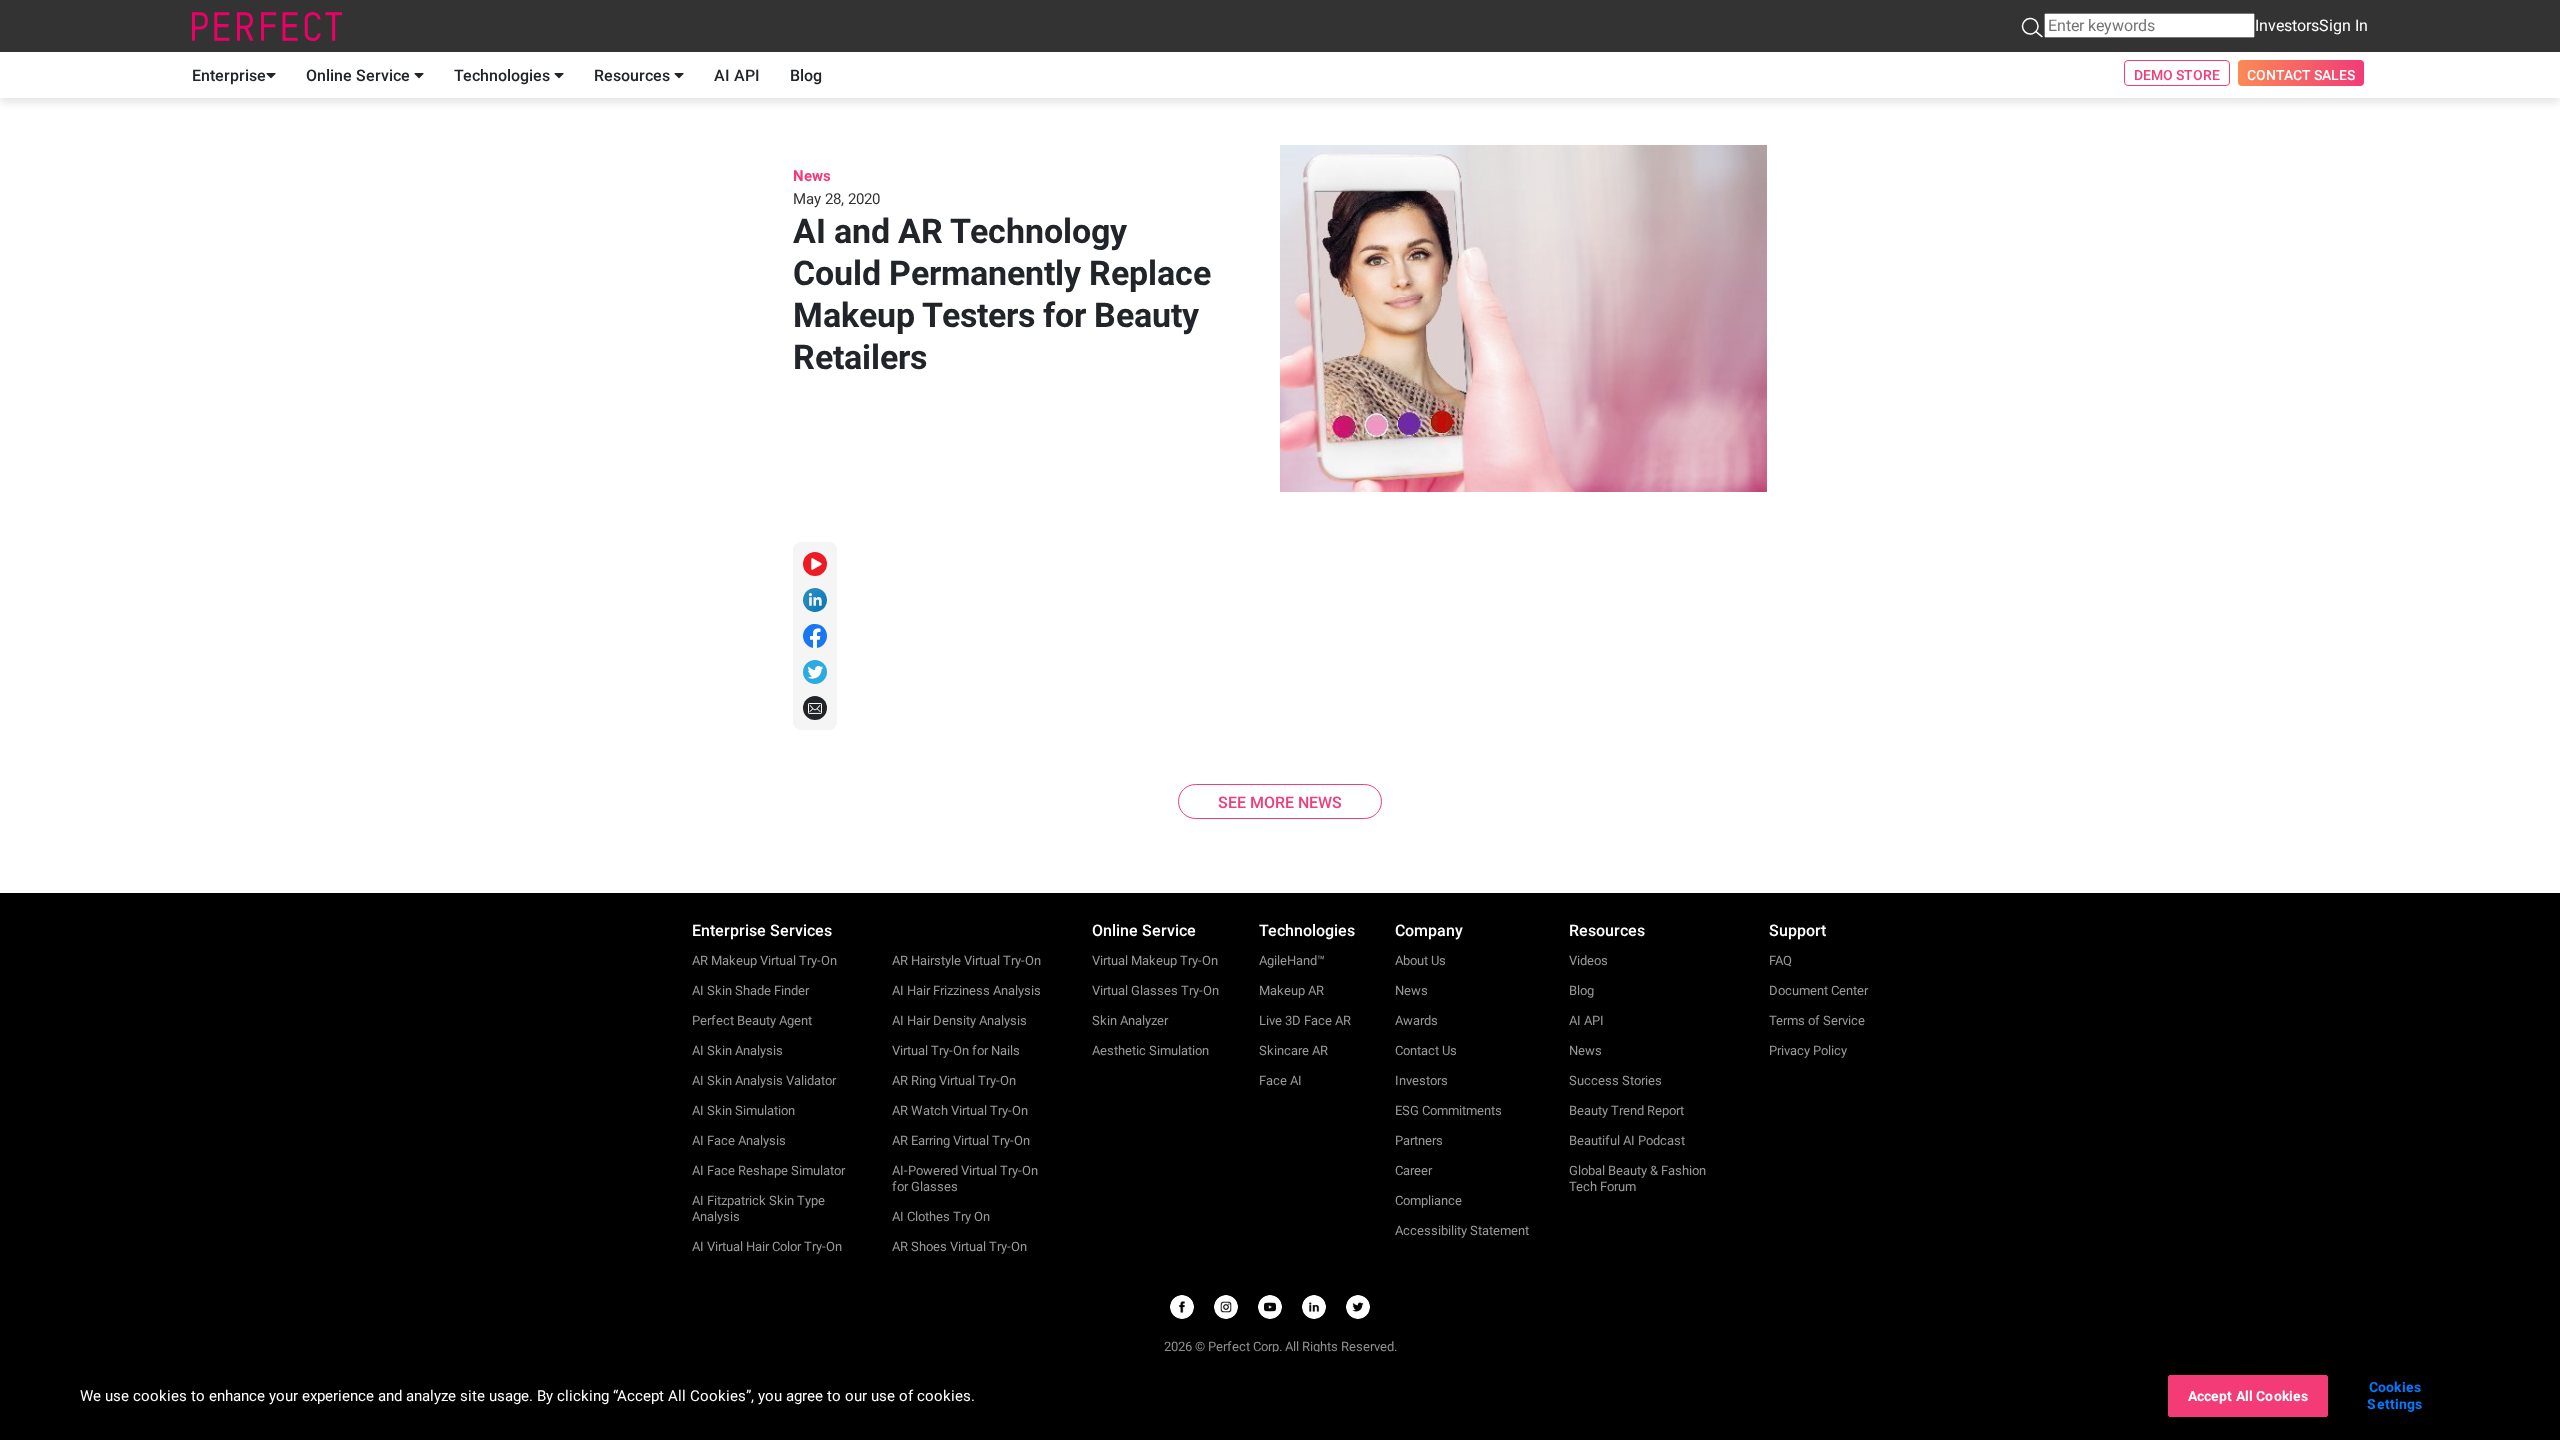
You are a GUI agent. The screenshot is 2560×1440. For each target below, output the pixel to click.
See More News (1280, 802)
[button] (2032, 27)
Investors (2287, 25)
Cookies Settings (2394, 1395)
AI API (737, 75)
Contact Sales (2301, 75)
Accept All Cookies (2248, 1396)
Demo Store (2177, 75)
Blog (806, 75)
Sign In (2343, 25)
